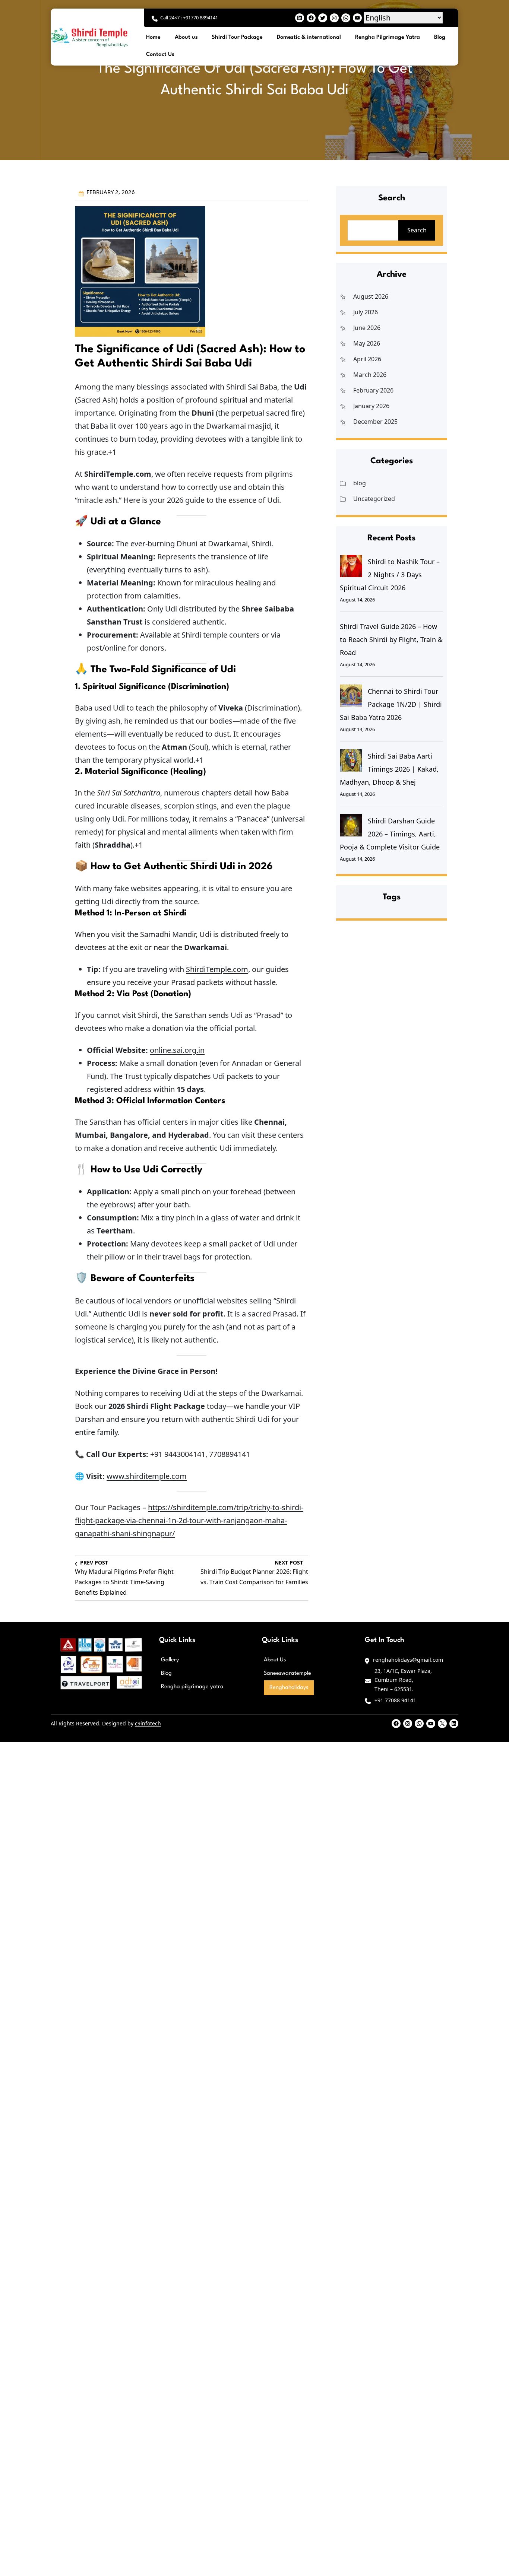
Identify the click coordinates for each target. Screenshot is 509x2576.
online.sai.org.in (177, 1050)
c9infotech (148, 1723)
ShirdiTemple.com (217, 969)
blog (360, 483)
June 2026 (367, 328)
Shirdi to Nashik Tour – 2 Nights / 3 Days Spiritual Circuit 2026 (390, 575)
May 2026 (367, 343)
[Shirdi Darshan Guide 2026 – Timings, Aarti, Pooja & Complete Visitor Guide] (351, 825)
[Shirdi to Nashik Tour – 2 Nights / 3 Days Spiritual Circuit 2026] (351, 566)
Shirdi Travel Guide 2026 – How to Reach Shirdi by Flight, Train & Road (391, 639)
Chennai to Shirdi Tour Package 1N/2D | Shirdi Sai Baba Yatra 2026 (391, 704)
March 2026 (370, 375)
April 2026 (367, 359)
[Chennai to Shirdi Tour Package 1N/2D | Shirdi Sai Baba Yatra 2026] (351, 696)
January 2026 (371, 406)
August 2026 (371, 296)
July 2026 (366, 312)
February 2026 (373, 390)
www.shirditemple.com (147, 1476)
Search (417, 230)
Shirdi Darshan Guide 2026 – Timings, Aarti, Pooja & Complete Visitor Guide (390, 834)
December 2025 (375, 422)
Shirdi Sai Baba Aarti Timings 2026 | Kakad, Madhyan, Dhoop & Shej (389, 769)
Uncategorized (374, 499)
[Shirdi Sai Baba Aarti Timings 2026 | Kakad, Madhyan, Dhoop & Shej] (351, 760)
